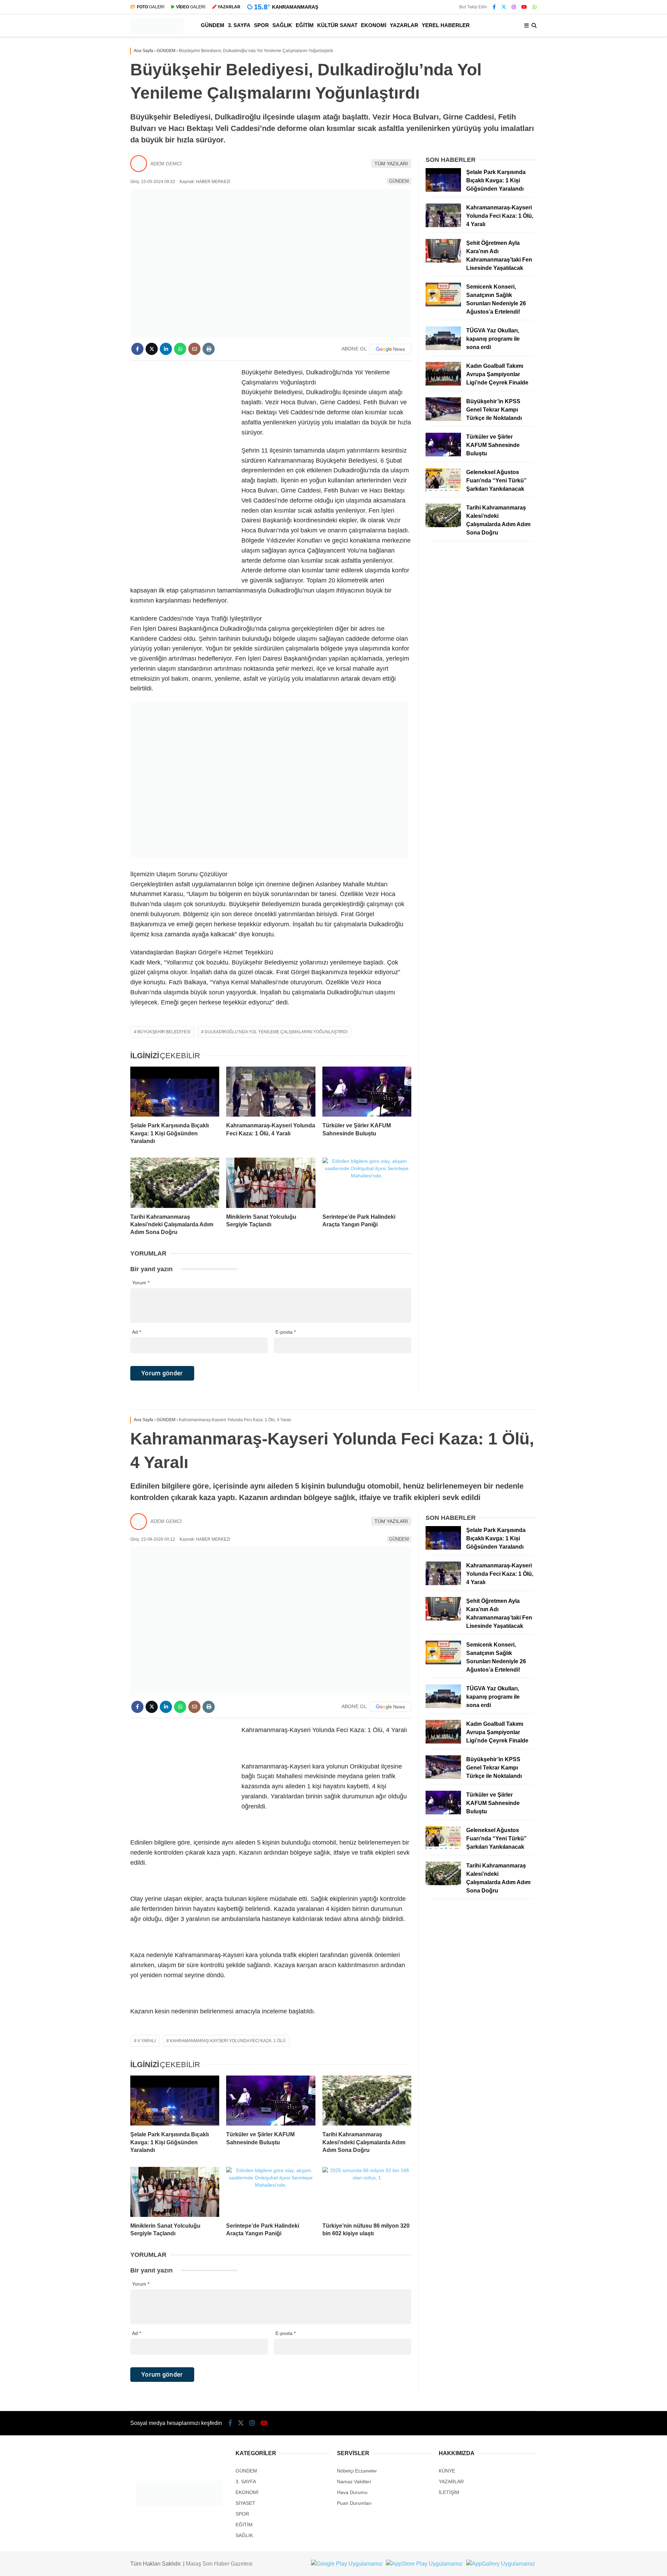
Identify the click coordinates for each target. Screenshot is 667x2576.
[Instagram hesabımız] (514, 7)
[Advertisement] (182, 472)
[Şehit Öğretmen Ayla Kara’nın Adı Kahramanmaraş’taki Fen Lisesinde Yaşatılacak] (443, 261)
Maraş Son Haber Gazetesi (219, 2564)
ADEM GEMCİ (166, 164)
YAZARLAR (404, 25)
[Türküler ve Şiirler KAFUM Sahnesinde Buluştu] (367, 1092)
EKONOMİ (374, 25)
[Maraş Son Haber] (157, 32)
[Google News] (390, 349)
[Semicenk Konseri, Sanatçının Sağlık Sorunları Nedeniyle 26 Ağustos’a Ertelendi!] (443, 305)
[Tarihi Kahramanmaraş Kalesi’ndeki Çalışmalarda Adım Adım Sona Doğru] (175, 1183)
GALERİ (151, 7)
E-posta (286, 1332)
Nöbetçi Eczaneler (357, 2471)
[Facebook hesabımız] (494, 7)
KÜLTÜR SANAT (337, 25)
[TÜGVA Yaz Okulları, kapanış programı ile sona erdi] (443, 348)
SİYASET (245, 2503)
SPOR (261, 25)
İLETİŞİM (449, 2492)
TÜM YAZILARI (391, 164)
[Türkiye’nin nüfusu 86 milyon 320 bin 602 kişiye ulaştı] (367, 2192)
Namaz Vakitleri (354, 2482)
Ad (137, 1332)
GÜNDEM (213, 25)
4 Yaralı (147, 2041)
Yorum (141, 1283)
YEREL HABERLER (446, 25)
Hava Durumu (352, 2492)
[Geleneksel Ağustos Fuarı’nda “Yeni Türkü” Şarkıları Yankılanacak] (443, 490)
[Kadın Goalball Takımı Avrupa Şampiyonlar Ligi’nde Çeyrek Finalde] (443, 384)
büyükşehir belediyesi (164, 1032)
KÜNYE (447, 2471)
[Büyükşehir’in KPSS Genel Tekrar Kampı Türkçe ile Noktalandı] (443, 419)
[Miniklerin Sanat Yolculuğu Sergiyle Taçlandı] (271, 1183)
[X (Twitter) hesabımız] (504, 7)
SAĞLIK (282, 25)
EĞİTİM (305, 25)
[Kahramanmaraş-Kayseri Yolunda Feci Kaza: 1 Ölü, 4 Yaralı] (271, 1092)
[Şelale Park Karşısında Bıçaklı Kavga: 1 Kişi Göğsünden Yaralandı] (175, 1092)
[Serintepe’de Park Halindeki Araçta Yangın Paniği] (367, 1183)
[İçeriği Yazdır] (209, 349)
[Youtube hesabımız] (524, 7)
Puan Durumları (354, 2503)
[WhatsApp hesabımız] (535, 7)
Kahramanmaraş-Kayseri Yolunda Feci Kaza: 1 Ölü (228, 2041)
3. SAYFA (239, 25)
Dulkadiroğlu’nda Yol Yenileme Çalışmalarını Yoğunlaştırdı (276, 1032)
